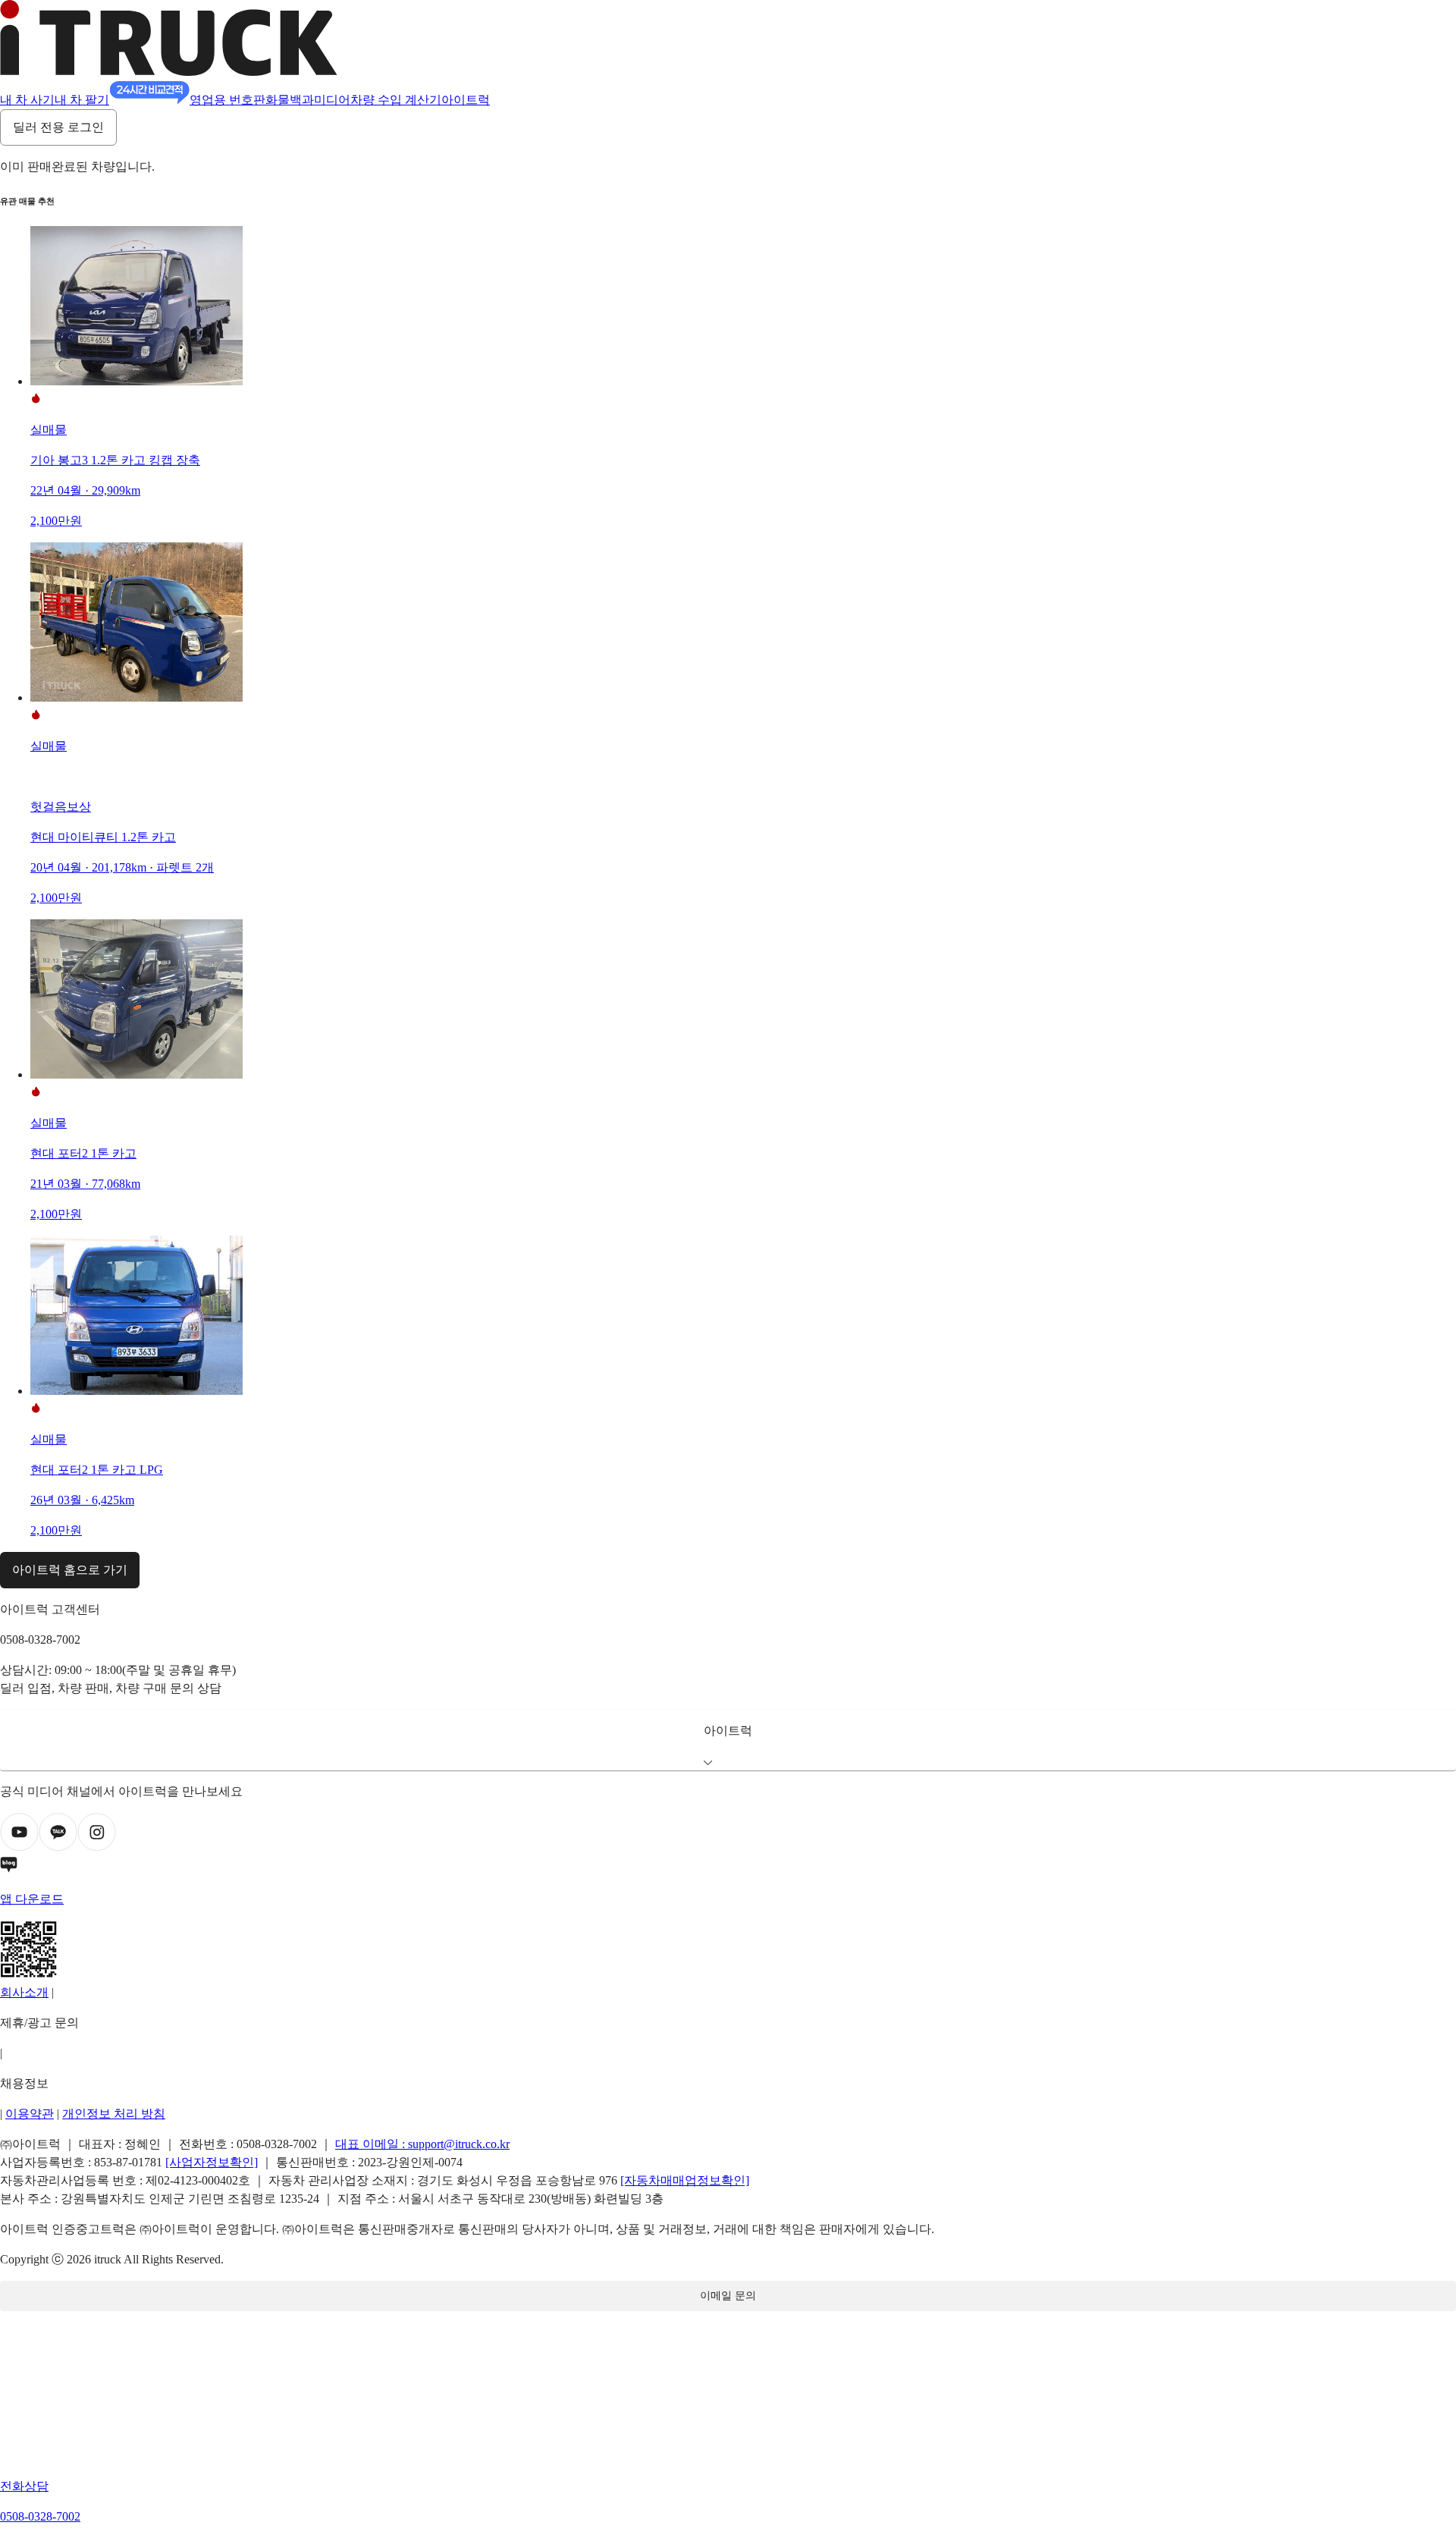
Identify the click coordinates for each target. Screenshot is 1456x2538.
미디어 (332, 100)
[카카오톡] (58, 1847)
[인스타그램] (97, 1847)
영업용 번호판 (227, 100)
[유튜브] (19, 1847)
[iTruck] (169, 72)
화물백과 (290, 100)
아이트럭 (466, 100)
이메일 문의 (728, 2296)
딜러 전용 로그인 (58, 127)
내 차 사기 (27, 100)
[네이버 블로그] (728, 1867)
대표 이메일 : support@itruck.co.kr (422, 2144)
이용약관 (30, 2114)
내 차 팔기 (82, 100)
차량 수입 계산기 (396, 100)
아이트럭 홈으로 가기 (70, 1570)
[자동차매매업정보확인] (685, 2180)
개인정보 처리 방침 (114, 2114)
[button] (728, 1740)
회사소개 (24, 1992)
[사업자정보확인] (212, 2162)
